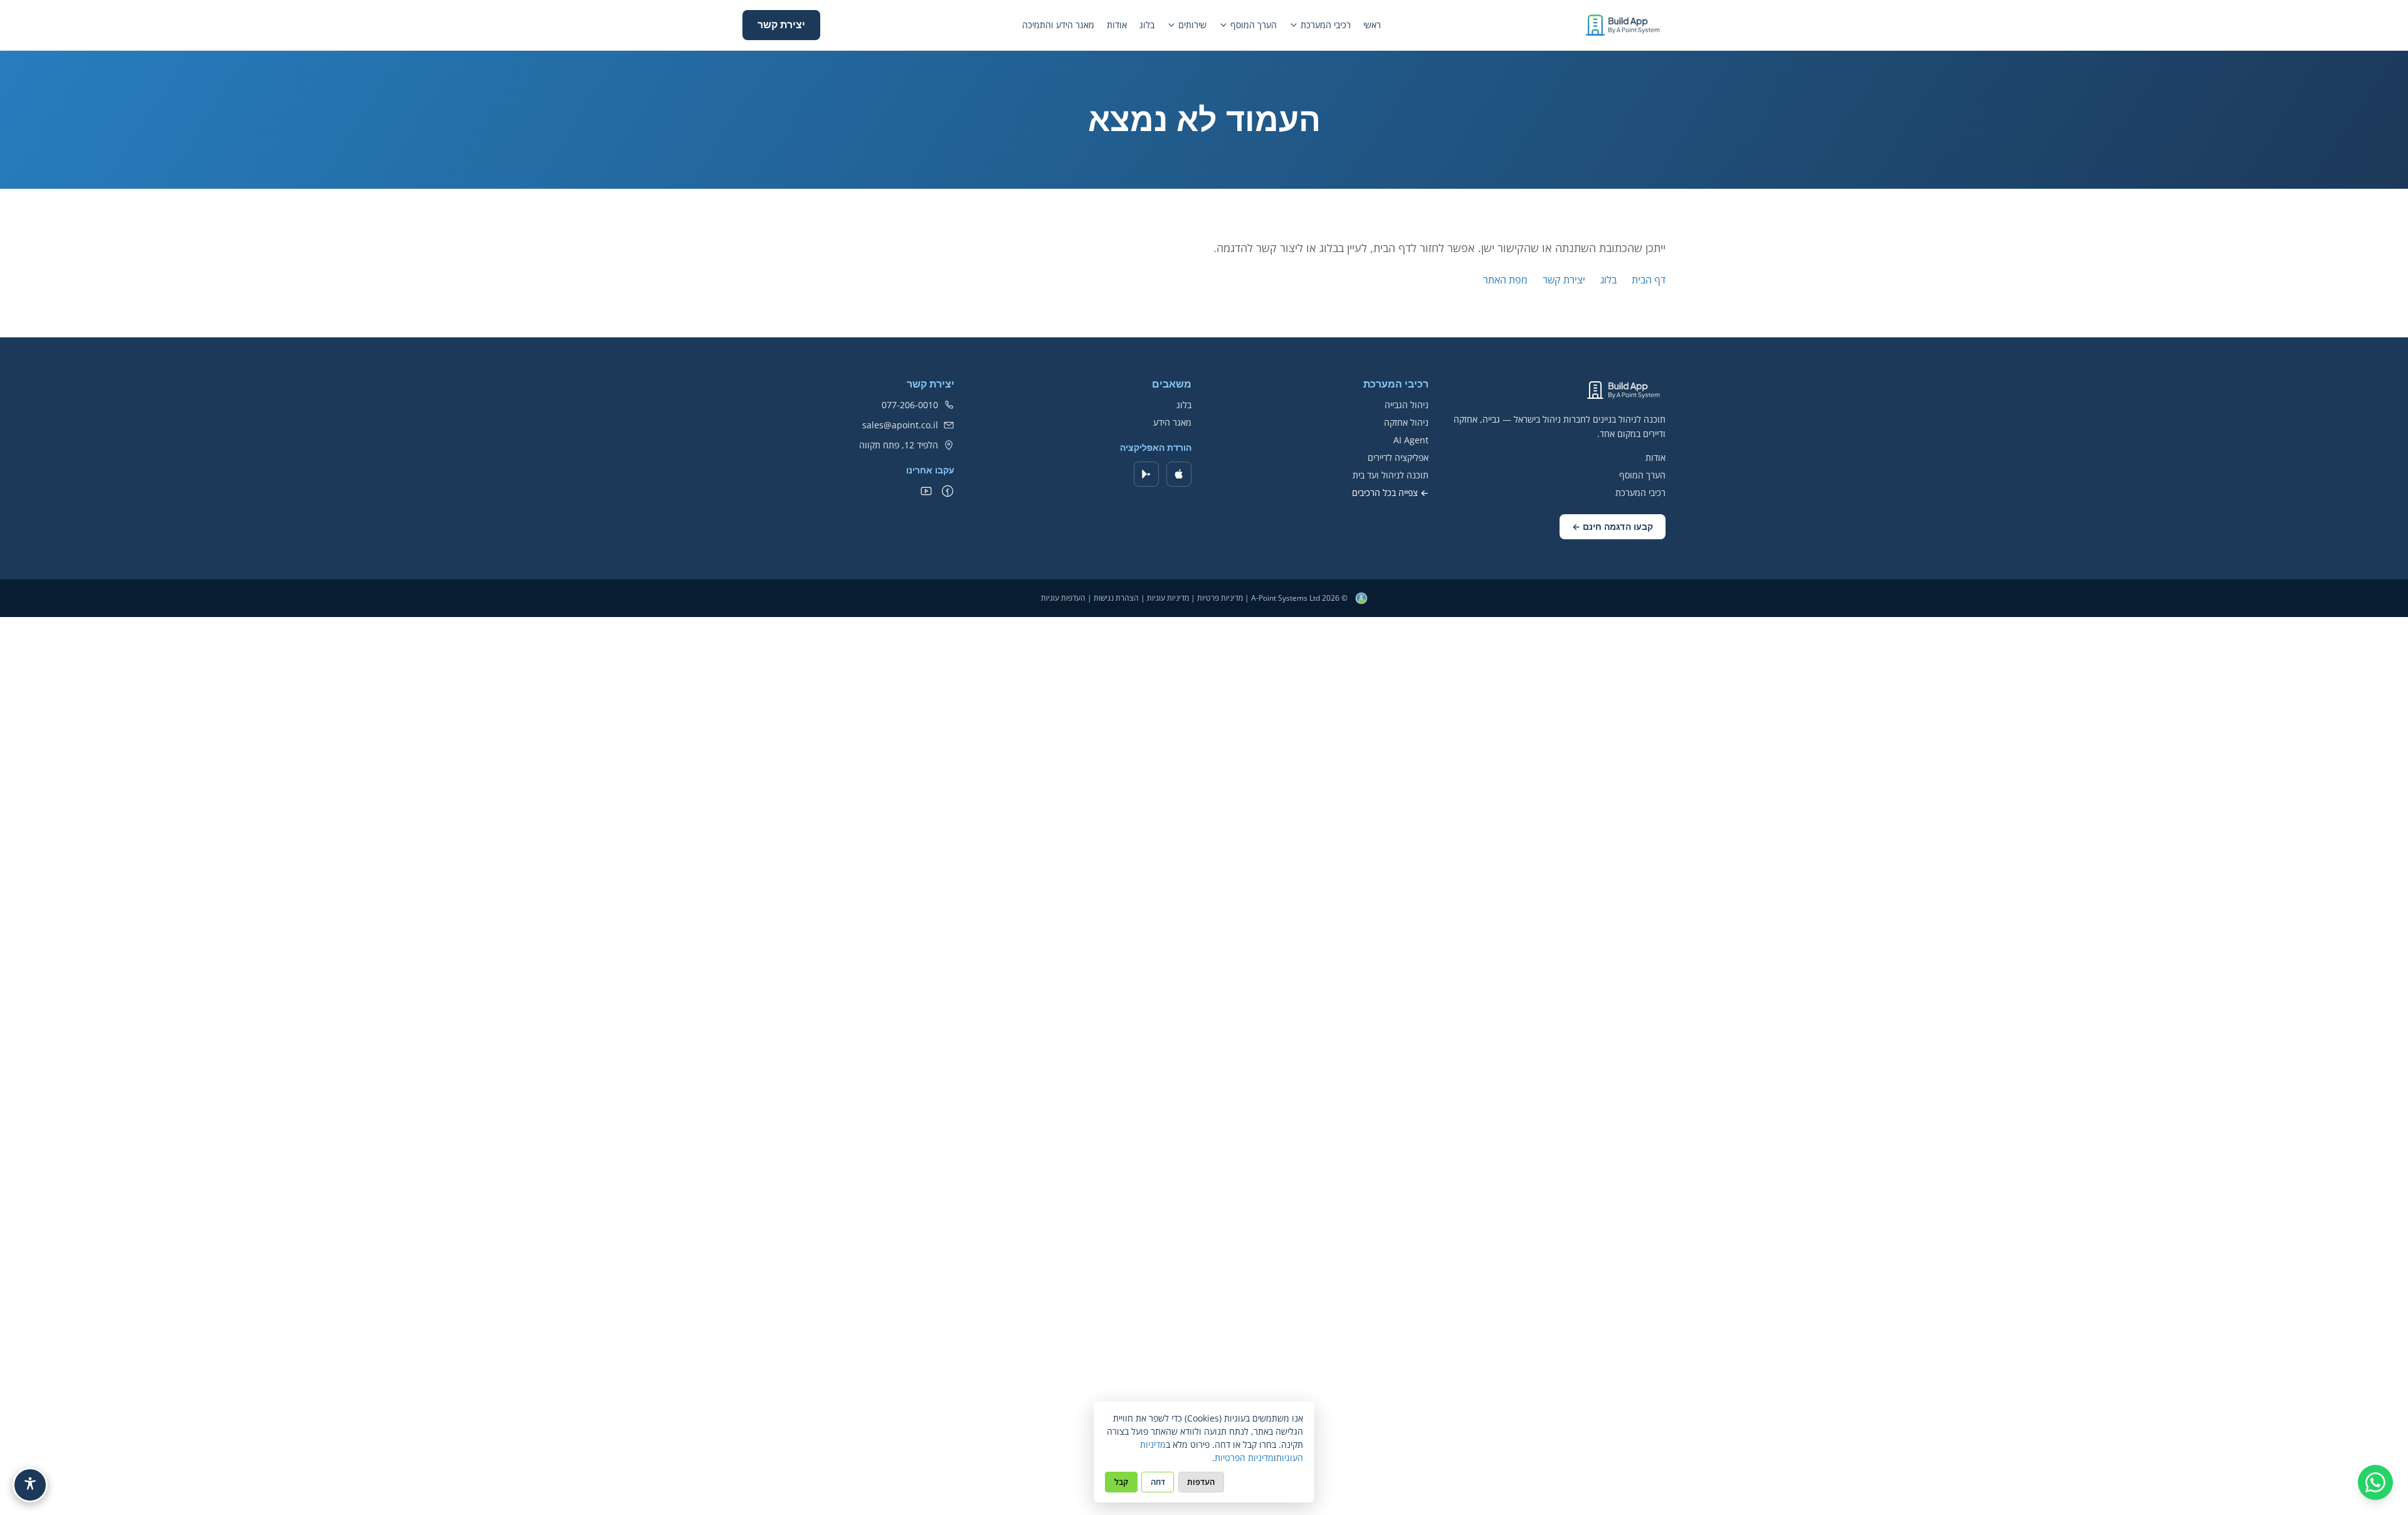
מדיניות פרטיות (1220, 598)
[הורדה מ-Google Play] (1146, 474)
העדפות (1201, 1482)
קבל (1121, 1482)
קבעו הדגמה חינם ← (1613, 527)
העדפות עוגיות (1063, 598)
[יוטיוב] (926, 491)
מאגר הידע (1172, 422)
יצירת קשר (781, 25)
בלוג (1147, 25)
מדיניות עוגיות (1168, 598)
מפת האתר (1505, 280)
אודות (1117, 25)
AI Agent (1411, 440)
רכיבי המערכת (1326, 25)
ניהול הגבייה (1407, 405)
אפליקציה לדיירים (1398, 457)
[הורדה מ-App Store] (1179, 474)
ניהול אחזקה (1406, 422)
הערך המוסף (1254, 25)
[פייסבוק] (948, 491)
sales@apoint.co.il (900, 425)
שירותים (1192, 25)
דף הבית (1649, 280)
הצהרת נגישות (1116, 598)
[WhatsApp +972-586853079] (2375, 1482)
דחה (1158, 1482)
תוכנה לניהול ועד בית (1391, 475)
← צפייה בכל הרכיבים (1390, 493)
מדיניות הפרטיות (1244, 1458)
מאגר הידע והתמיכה (1058, 25)
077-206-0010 (910, 405)
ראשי (1372, 25)
